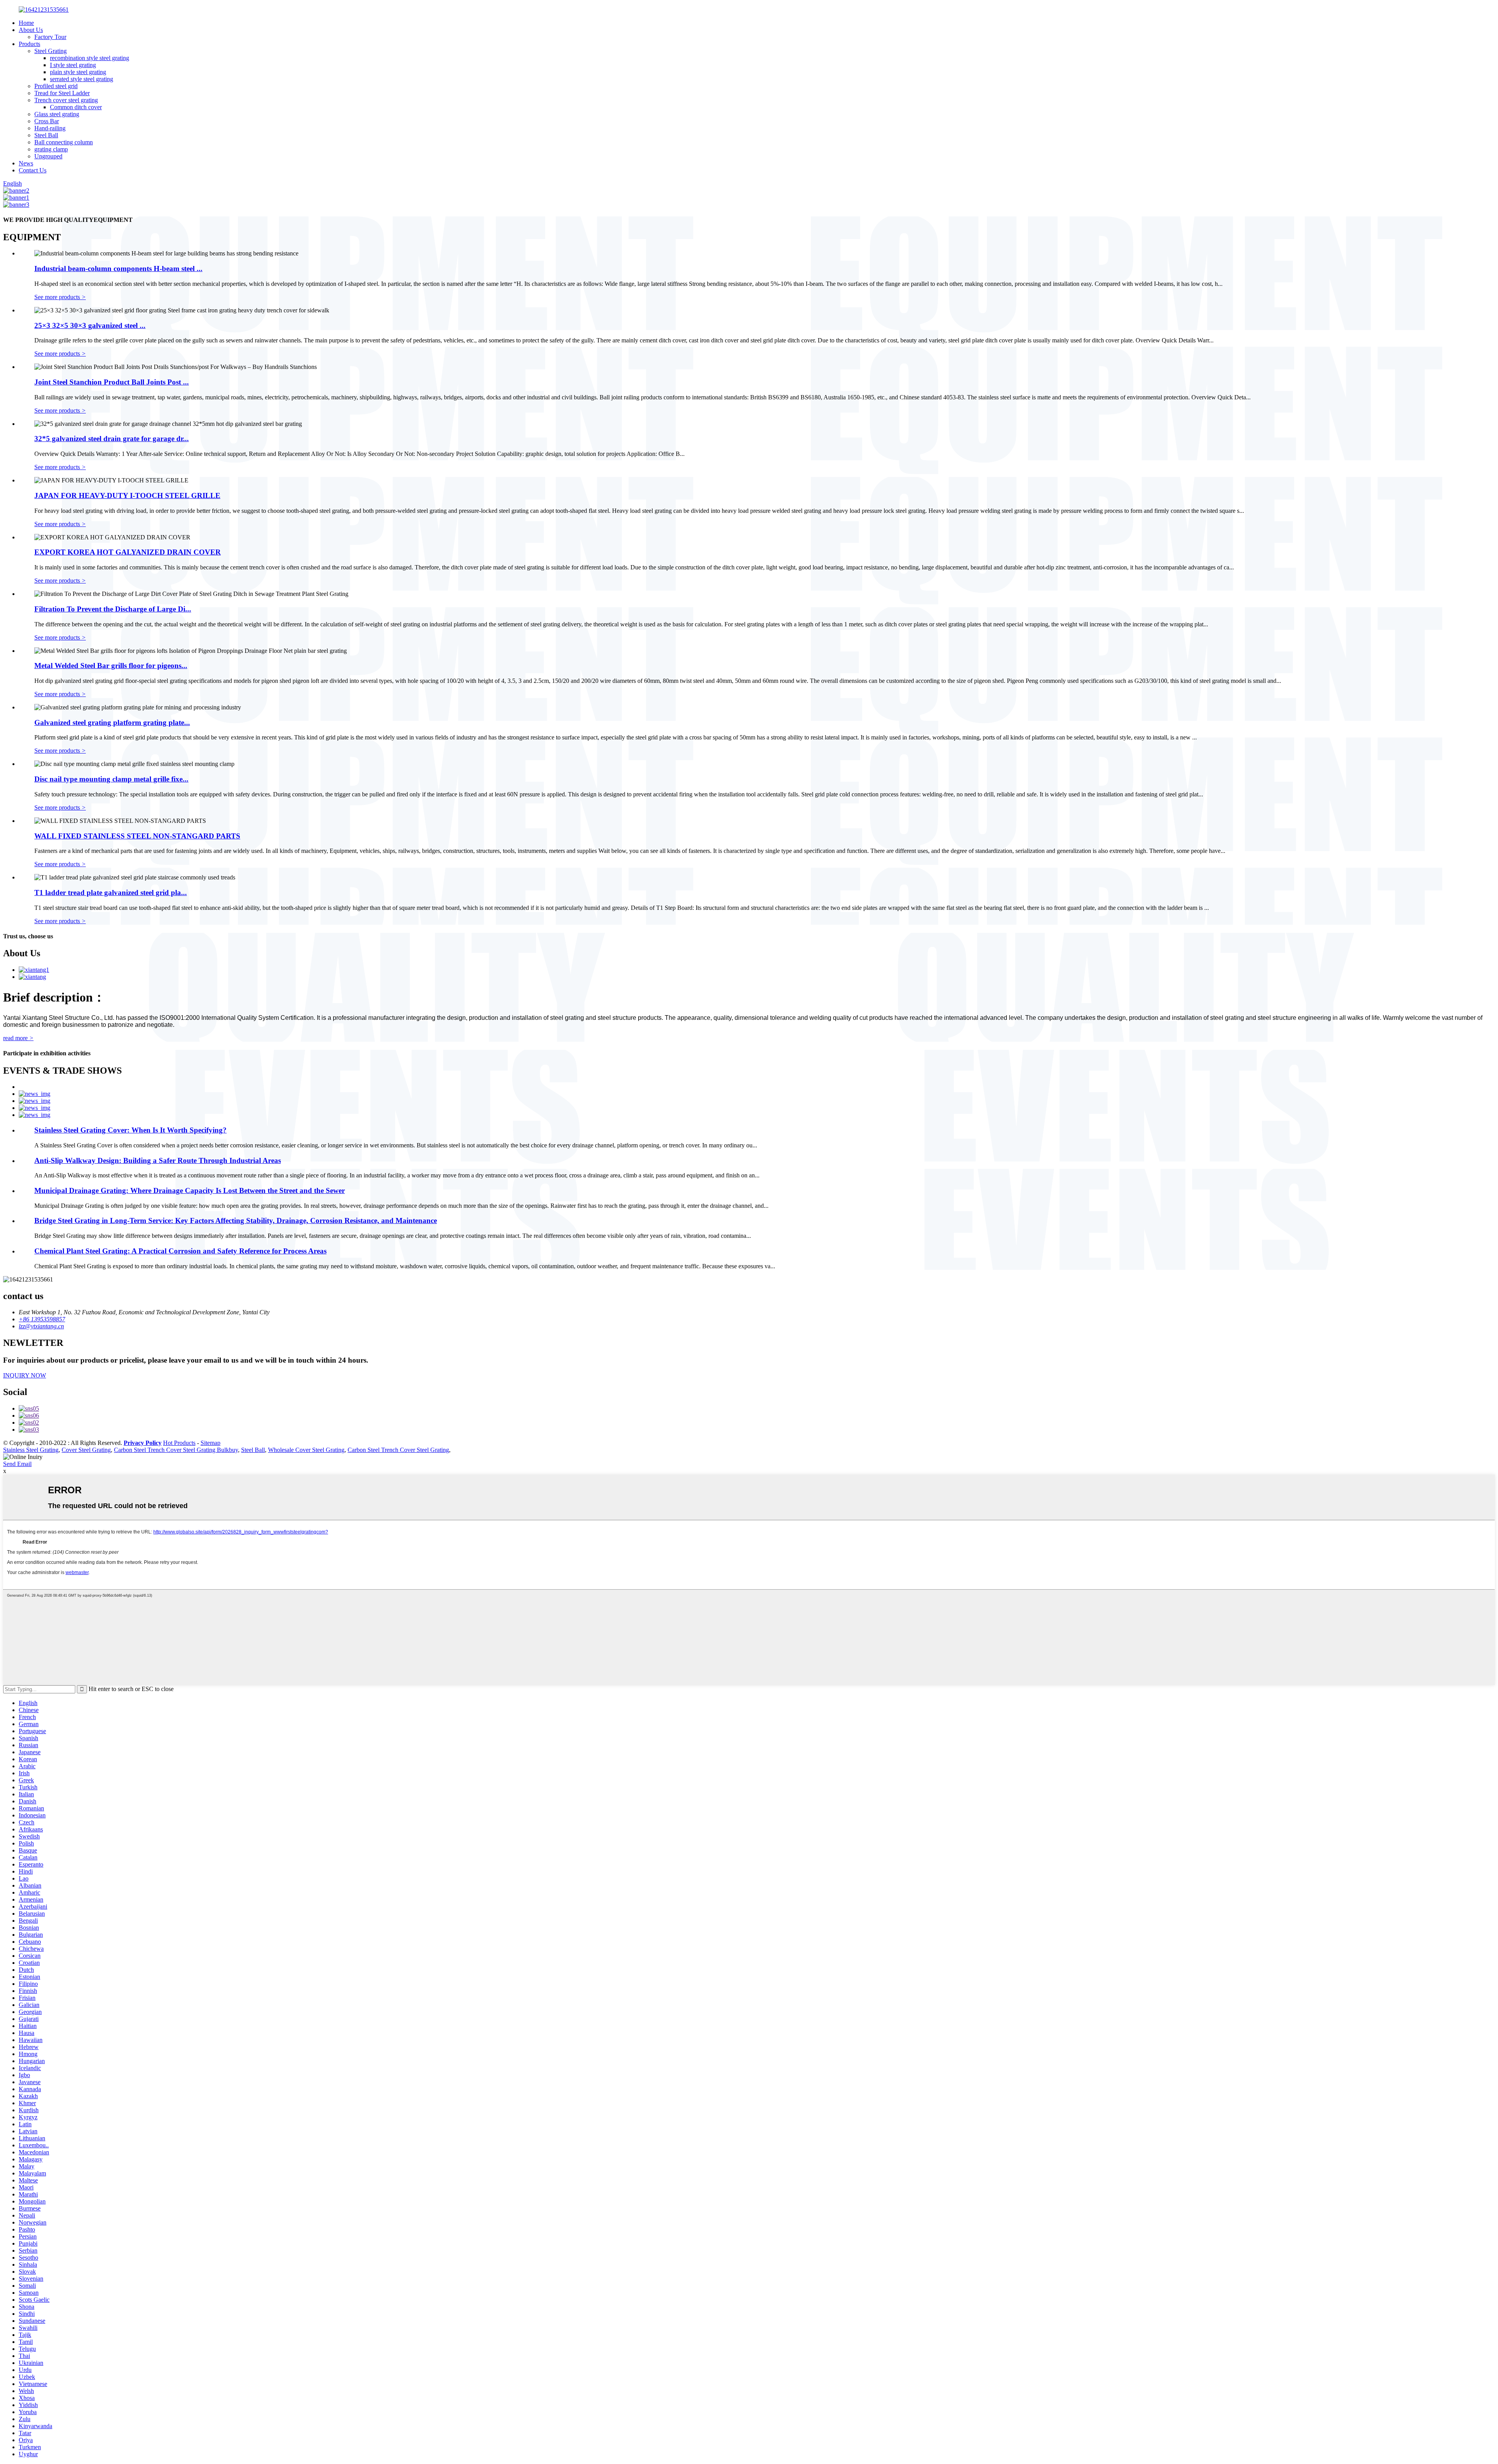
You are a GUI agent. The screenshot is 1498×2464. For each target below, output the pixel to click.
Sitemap (210, 1443)
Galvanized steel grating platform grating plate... (112, 722)
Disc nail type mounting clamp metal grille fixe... (111, 779)
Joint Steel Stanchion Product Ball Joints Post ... (112, 382)
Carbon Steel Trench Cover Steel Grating (398, 1450)
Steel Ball (46, 135)
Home (26, 23)
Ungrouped (48, 156)
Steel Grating (51, 51)
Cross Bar (47, 121)
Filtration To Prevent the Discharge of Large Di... (113, 609)
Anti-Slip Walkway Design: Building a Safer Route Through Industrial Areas (158, 1160)
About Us (31, 30)
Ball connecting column (64, 142)
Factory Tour (50, 37)
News (26, 163)
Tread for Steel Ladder (62, 93)
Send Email (17, 1464)
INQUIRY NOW (25, 1375)
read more (18, 1038)
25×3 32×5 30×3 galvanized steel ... (90, 325)
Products (29, 44)
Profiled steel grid (56, 86)
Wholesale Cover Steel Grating (306, 1450)
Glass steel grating (57, 114)
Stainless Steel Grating (31, 1450)
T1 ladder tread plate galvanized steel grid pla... (111, 893)
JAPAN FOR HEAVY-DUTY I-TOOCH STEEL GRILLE (127, 495)
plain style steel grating (78, 72)
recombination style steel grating (90, 58)
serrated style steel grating (82, 79)
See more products (60, 297)
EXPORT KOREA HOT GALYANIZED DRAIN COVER (128, 552)
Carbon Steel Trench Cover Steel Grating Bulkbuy (176, 1450)
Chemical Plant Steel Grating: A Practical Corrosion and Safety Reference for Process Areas (180, 1251)
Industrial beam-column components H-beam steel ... (118, 269)
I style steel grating (73, 65)
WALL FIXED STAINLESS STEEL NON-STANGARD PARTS (137, 836)
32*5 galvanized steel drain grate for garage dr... (112, 439)
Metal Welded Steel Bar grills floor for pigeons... (111, 666)
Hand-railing (50, 128)
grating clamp (51, 149)
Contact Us (33, 170)
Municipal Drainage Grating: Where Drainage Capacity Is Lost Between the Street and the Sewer (190, 1190)
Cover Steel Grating (86, 1450)
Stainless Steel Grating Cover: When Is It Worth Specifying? (130, 1130)
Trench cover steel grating (66, 100)
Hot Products (179, 1443)
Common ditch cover (76, 107)
